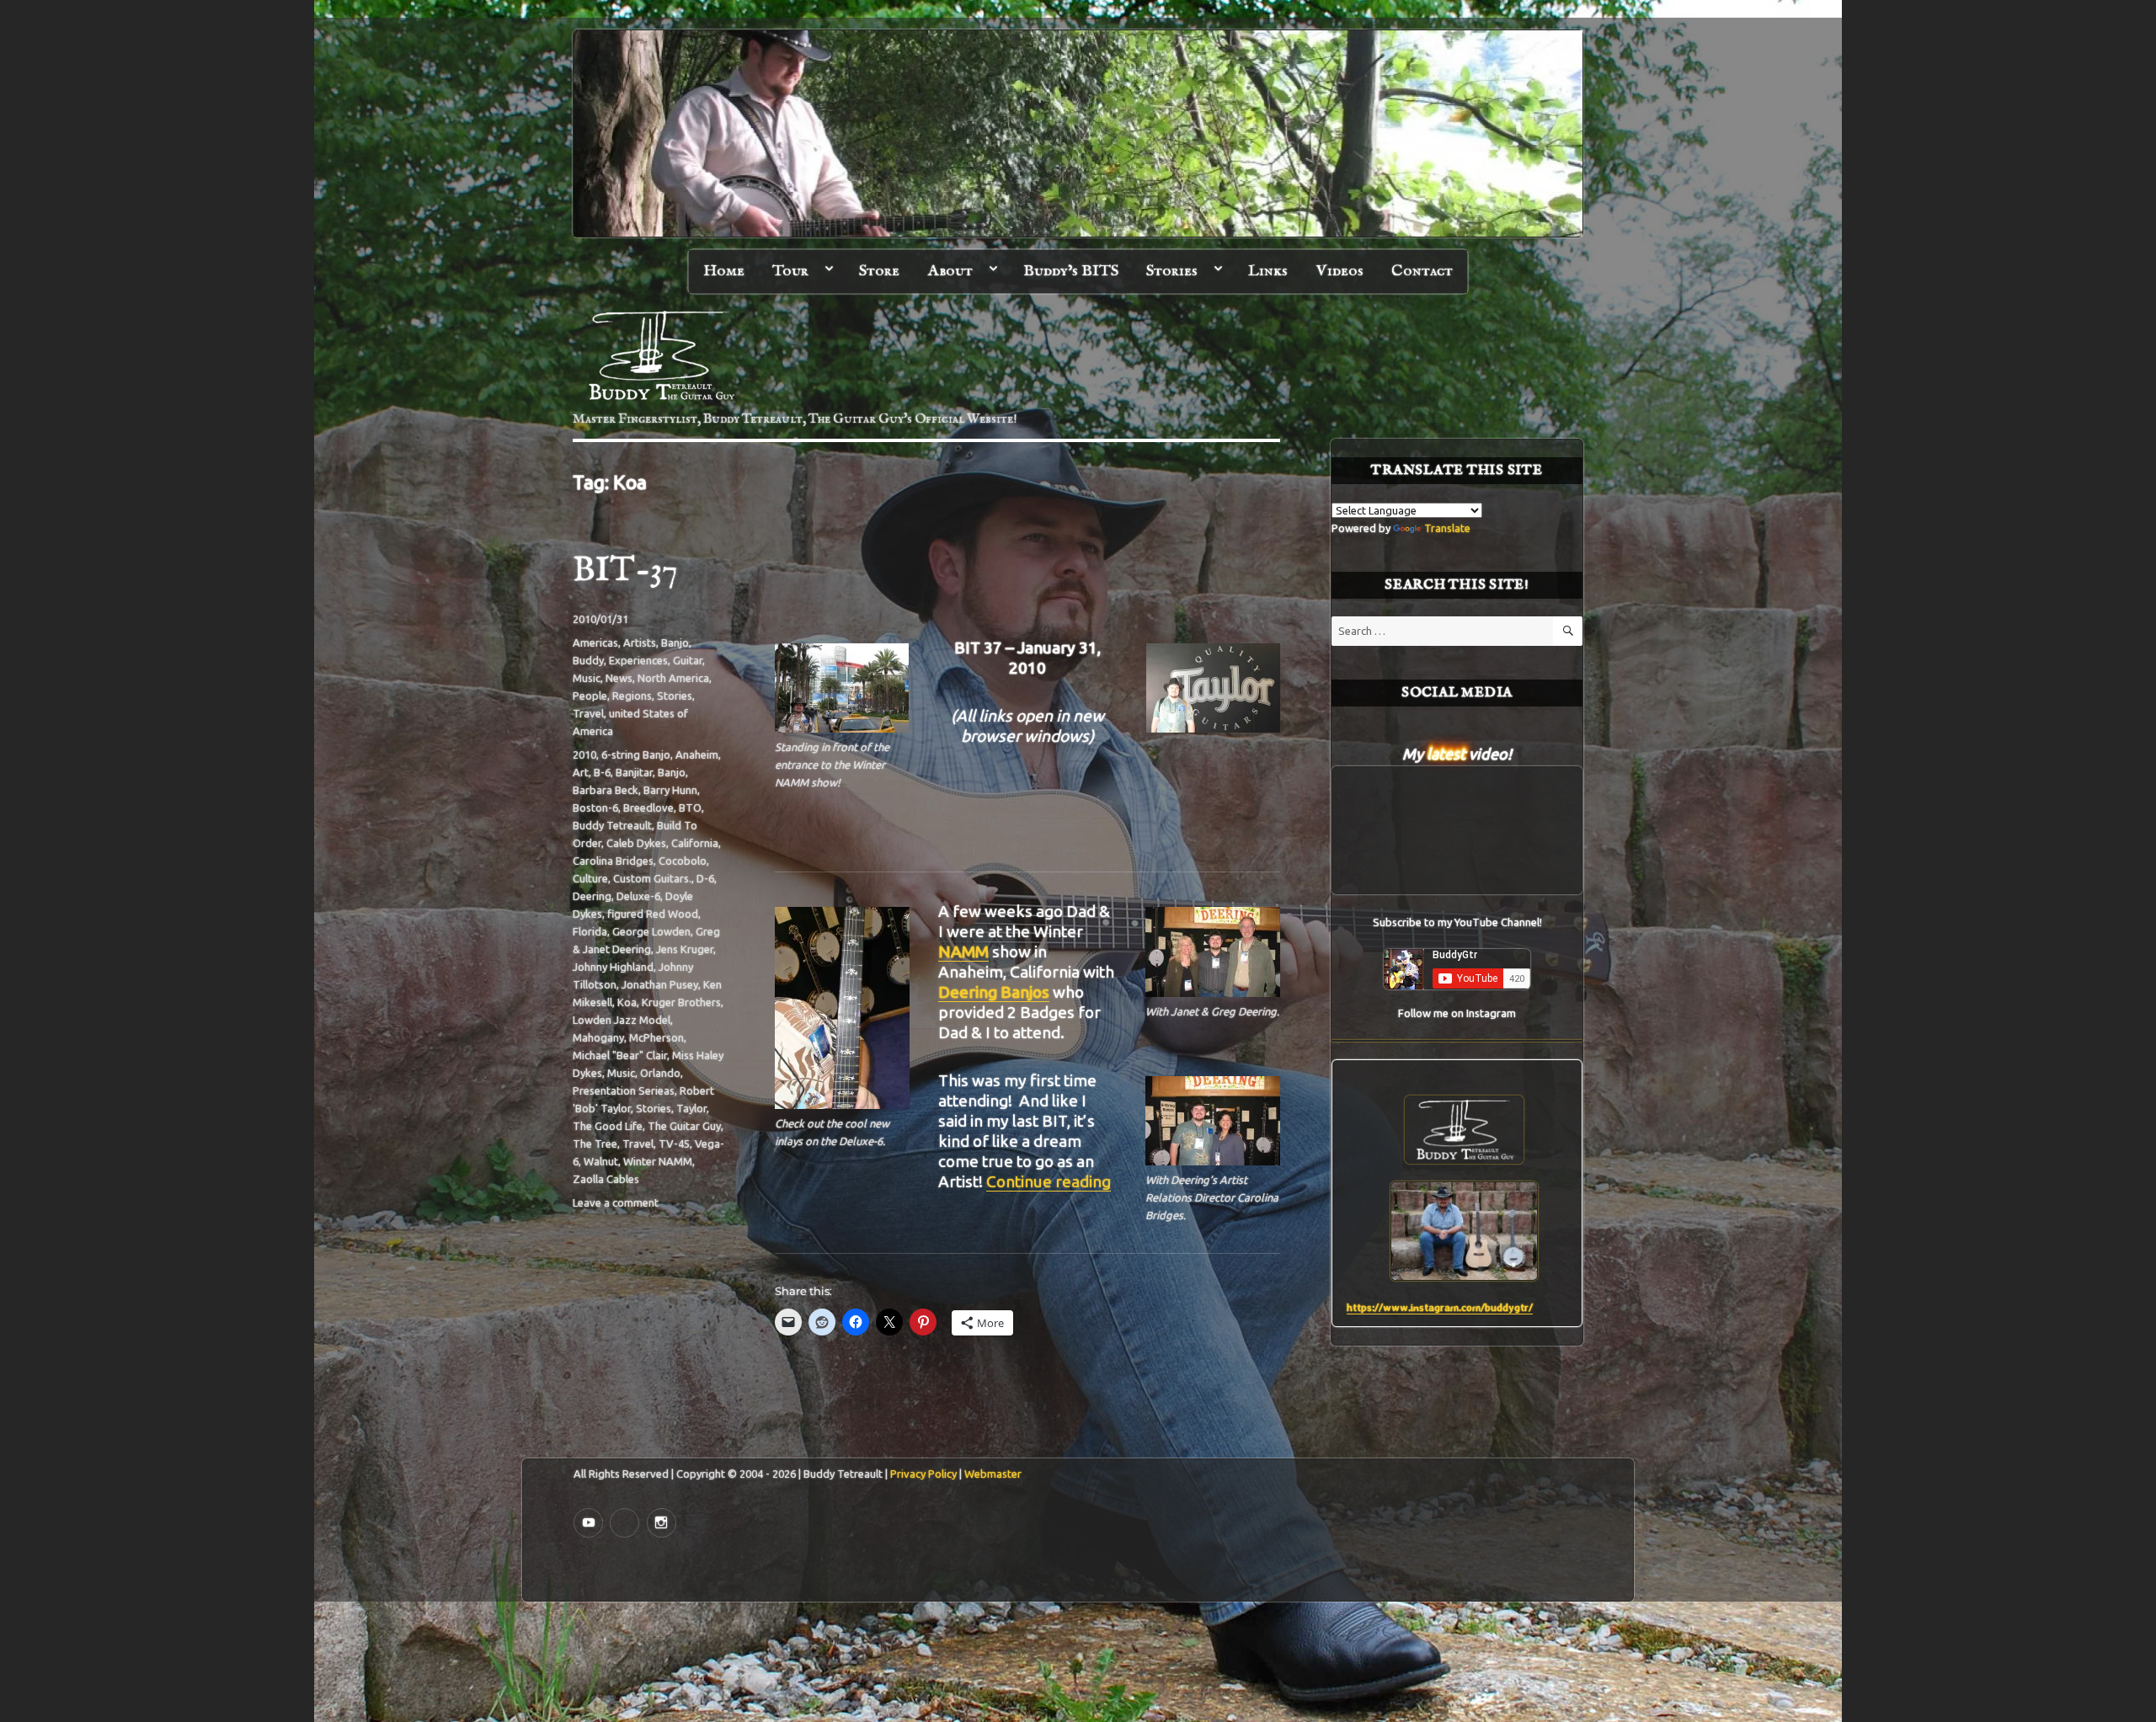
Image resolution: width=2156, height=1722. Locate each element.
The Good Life (608, 1126)
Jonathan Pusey (660, 984)
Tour (790, 271)
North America (673, 678)
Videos (1340, 271)
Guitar (688, 660)
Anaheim (697, 754)
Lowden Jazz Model (622, 1020)
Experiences (638, 660)
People (590, 696)
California (695, 843)
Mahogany (598, 1037)
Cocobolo (683, 861)
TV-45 (674, 1144)
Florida (590, 931)
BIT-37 (625, 571)
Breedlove (648, 808)
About (950, 271)
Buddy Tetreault (612, 825)
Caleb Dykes (636, 843)
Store (879, 271)
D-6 (705, 878)
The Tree (595, 1144)
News (619, 678)
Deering (592, 896)
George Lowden (651, 931)
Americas (595, 642)
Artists (640, 642)
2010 (584, 754)
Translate (1447, 528)
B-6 (602, 772)
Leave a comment (616, 1202)
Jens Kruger (685, 949)
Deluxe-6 (638, 896)
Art (581, 772)
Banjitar (634, 772)
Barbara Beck (606, 790)
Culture (590, 878)
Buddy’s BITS (1071, 271)
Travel (588, 713)
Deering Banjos (994, 992)
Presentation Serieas (624, 1090)
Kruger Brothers (681, 1002)
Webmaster (993, 1474)
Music (587, 678)
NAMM (963, 952)
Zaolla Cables (606, 1179)
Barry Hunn (670, 790)
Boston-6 (595, 808)
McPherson (656, 1037)
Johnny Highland (613, 967)
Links (1268, 271)
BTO (690, 808)
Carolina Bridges (613, 861)
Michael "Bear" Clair (620, 1055)
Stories (1172, 271)
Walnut (601, 1161)
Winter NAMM (658, 1161)
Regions (632, 696)
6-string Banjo (636, 754)
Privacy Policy (923, 1474)
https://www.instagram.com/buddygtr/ (1440, 1307)
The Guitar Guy (684, 1126)
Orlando (660, 1073)
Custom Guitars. (652, 878)
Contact (1422, 271)
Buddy (588, 660)
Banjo (675, 642)
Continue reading (1049, 1181)
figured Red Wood (653, 914)
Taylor (691, 1108)
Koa (627, 1002)
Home (724, 271)
